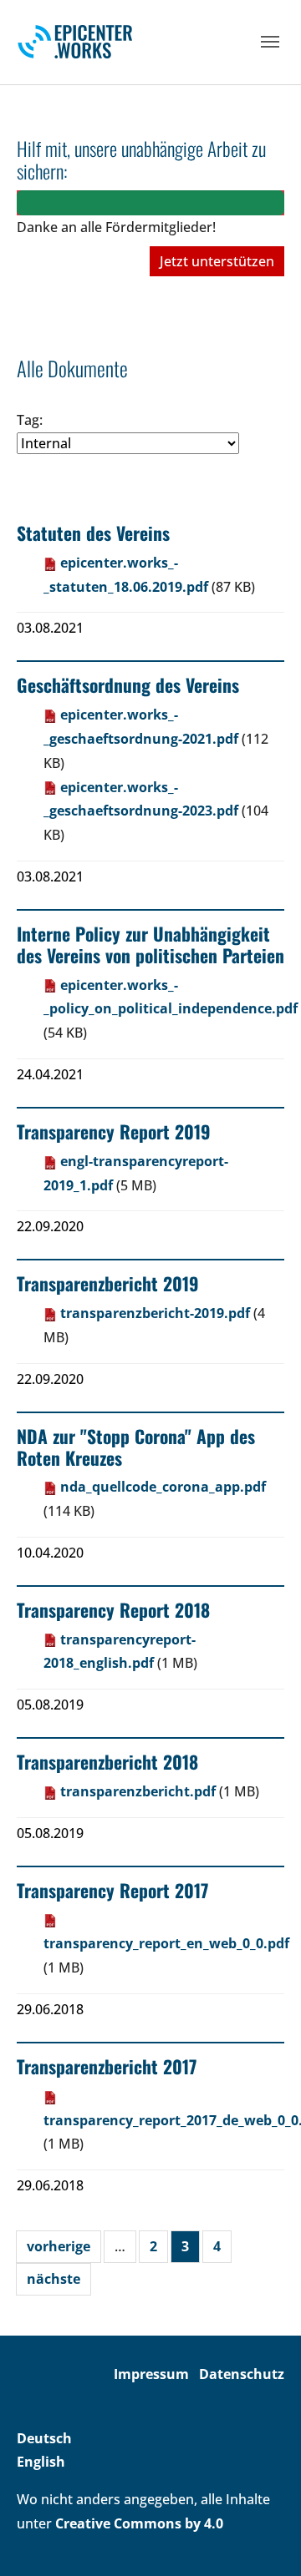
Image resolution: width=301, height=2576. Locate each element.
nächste (54, 2279)
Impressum (151, 2374)
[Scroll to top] (264, 2539)
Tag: (30, 420)
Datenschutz (242, 2374)
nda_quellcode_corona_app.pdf (161, 1487)
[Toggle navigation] (270, 42)
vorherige (59, 2246)
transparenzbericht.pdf (138, 1791)
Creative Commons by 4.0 (139, 2523)
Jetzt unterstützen (217, 261)
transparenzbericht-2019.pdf (155, 1313)
